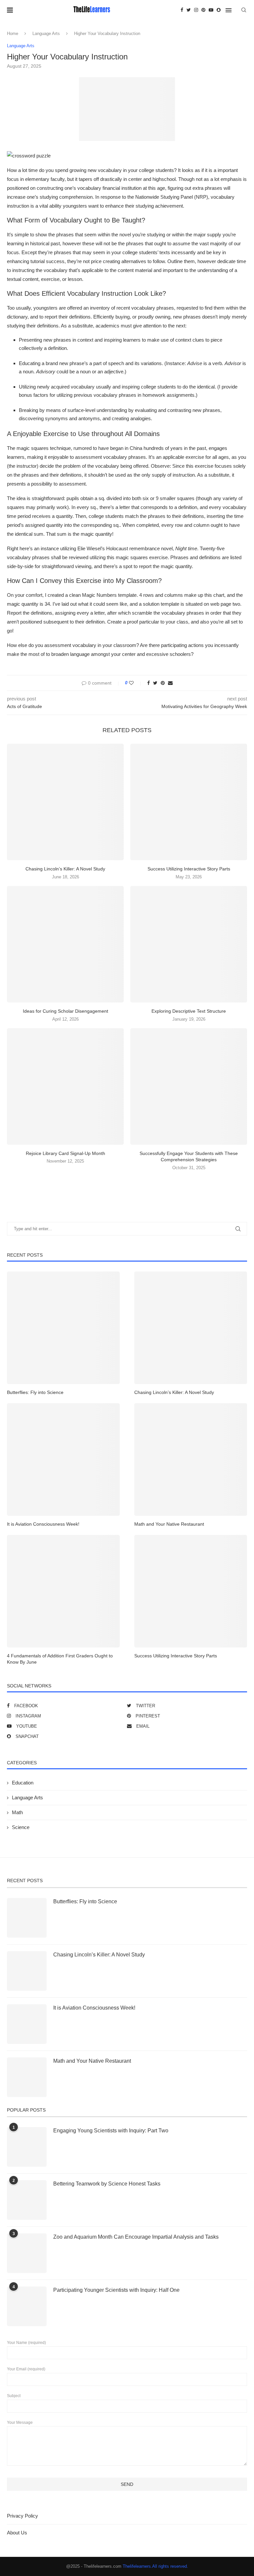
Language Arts (46, 34)
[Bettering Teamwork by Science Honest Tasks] (27, 2200)
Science (21, 1827)
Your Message (20, 2423)
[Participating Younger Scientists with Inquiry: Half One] (27, 2306)
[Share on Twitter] (155, 683)
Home (13, 34)
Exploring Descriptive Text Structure (189, 1011)
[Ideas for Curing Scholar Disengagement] (65, 944)
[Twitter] (189, 10)
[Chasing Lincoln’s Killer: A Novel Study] (65, 802)
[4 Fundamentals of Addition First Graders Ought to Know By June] (63, 1591)
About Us (17, 2533)
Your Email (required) (26, 2369)
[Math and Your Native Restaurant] (191, 1459)
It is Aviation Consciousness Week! (43, 1524)
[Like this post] (136, 683)
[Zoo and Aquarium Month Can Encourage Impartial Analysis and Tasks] (27, 2253)
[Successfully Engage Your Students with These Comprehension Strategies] (189, 1086)
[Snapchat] (219, 10)
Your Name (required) (26, 2343)
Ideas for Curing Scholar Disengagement (65, 1011)
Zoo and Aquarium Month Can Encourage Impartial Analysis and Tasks (136, 2237)
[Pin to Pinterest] (163, 683)
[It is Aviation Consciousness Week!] (63, 1459)
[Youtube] (211, 10)
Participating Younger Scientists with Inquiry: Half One (116, 2290)
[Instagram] (196, 10)
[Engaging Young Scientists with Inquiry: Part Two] (27, 2147)
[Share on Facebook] (148, 683)
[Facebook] (182, 10)
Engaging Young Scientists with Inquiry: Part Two (111, 2131)
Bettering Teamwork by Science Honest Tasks (107, 2184)
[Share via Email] (170, 683)
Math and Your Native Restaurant (169, 1524)
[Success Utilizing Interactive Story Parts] (189, 802)
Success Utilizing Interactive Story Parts (189, 869)
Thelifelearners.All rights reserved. (155, 2566)
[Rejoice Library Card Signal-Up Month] (65, 1086)
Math (17, 1812)
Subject (14, 2396)
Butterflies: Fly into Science (35, 1392)
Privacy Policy (22, 2516)
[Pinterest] (203, 10)
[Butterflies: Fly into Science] (63, 1328)
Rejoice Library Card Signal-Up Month (65, 1153)
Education (23, 1783)
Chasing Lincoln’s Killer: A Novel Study (65, 869)
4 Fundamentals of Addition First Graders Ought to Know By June (60, 1659)
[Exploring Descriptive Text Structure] (189, 944)
